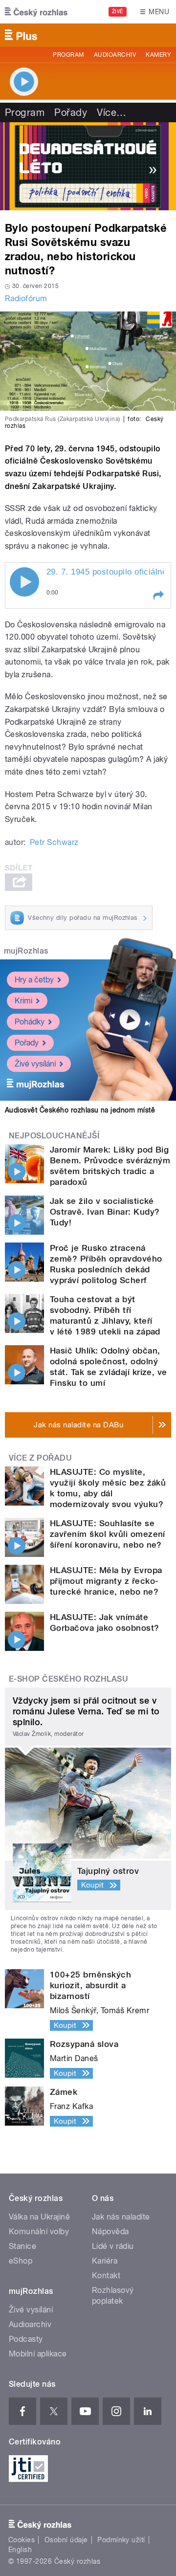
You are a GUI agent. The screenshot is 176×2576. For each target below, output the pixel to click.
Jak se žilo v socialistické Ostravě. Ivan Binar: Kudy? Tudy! (105, 1212)
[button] (158, 596)
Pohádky (30, 1022)
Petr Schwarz (54, 842)
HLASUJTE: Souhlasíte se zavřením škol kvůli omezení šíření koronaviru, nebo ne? (108, 1534)
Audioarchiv (115, 55)
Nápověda (110, 2232)
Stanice (22, 2246)
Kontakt (106, 2276)
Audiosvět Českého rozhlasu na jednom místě (80, 1110)
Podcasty (26, 2339)
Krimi (23, 1001)
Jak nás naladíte (121, 2217)
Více (111, 112)
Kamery (158, 55)
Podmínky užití (121, 2540)
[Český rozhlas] (36, 12)
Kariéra (105, 2261)
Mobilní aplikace (38, 2354)
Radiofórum (26, 299)
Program (68, 55)
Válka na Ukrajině (39, 2217)
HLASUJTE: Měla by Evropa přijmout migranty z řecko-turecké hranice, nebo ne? (106, 1581)
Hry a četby (34, 980)
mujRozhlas (26, 951)
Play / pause (24, 582)
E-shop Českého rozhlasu (68, 1679)
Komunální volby (39, 2232)
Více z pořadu (40, 1458)
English (20, 2550)
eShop (21, 2261)
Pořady (71, 112)
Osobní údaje (66, 2540)
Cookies (22, 2540)
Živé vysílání (35, 1064)
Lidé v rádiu (113, 2246)
